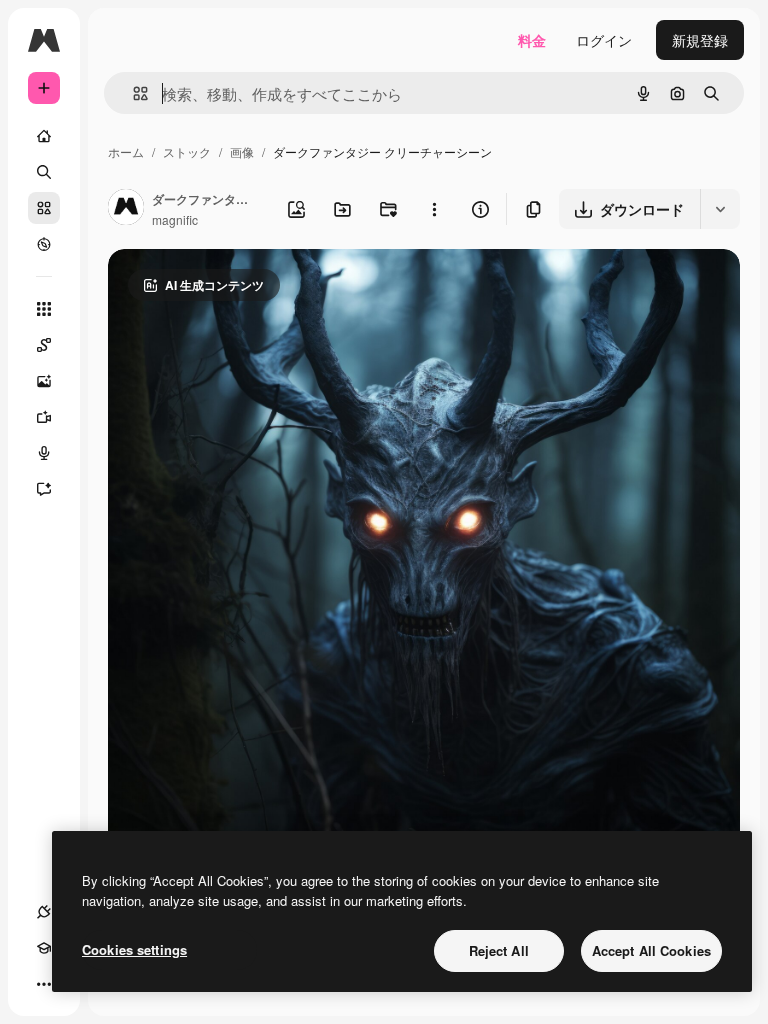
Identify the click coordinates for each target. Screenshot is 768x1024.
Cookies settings (134, 949)
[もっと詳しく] (44, 244)
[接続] (44, 912)
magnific (175, 219)
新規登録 (700, 40)
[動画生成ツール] (44, 417)
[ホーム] (44, 136)
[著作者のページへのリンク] (126, 209)
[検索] (44, 172)
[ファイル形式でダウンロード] (720, 209)
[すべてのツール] (44, 309)
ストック (187, 151)
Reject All (499, 950)
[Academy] (44, 948)
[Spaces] (44, 345)
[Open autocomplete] (132, 93)
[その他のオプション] (434, 209)
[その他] (44, 984)
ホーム (126, 151)
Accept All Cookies (651, 950)
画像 (242, 151)
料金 (532, 40)
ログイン (604, 40)
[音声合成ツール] (44, 453)
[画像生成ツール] (44, 381)
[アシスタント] (44, 489)
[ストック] (44, 208)
